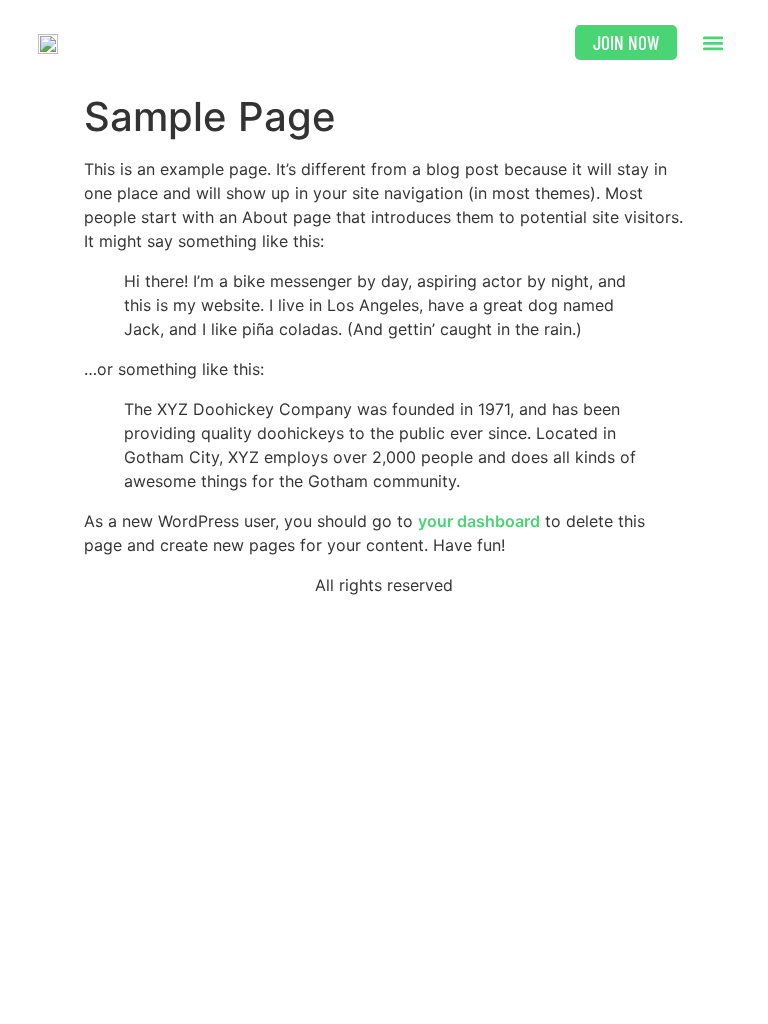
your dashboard (479, 521)
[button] (713, 42)
